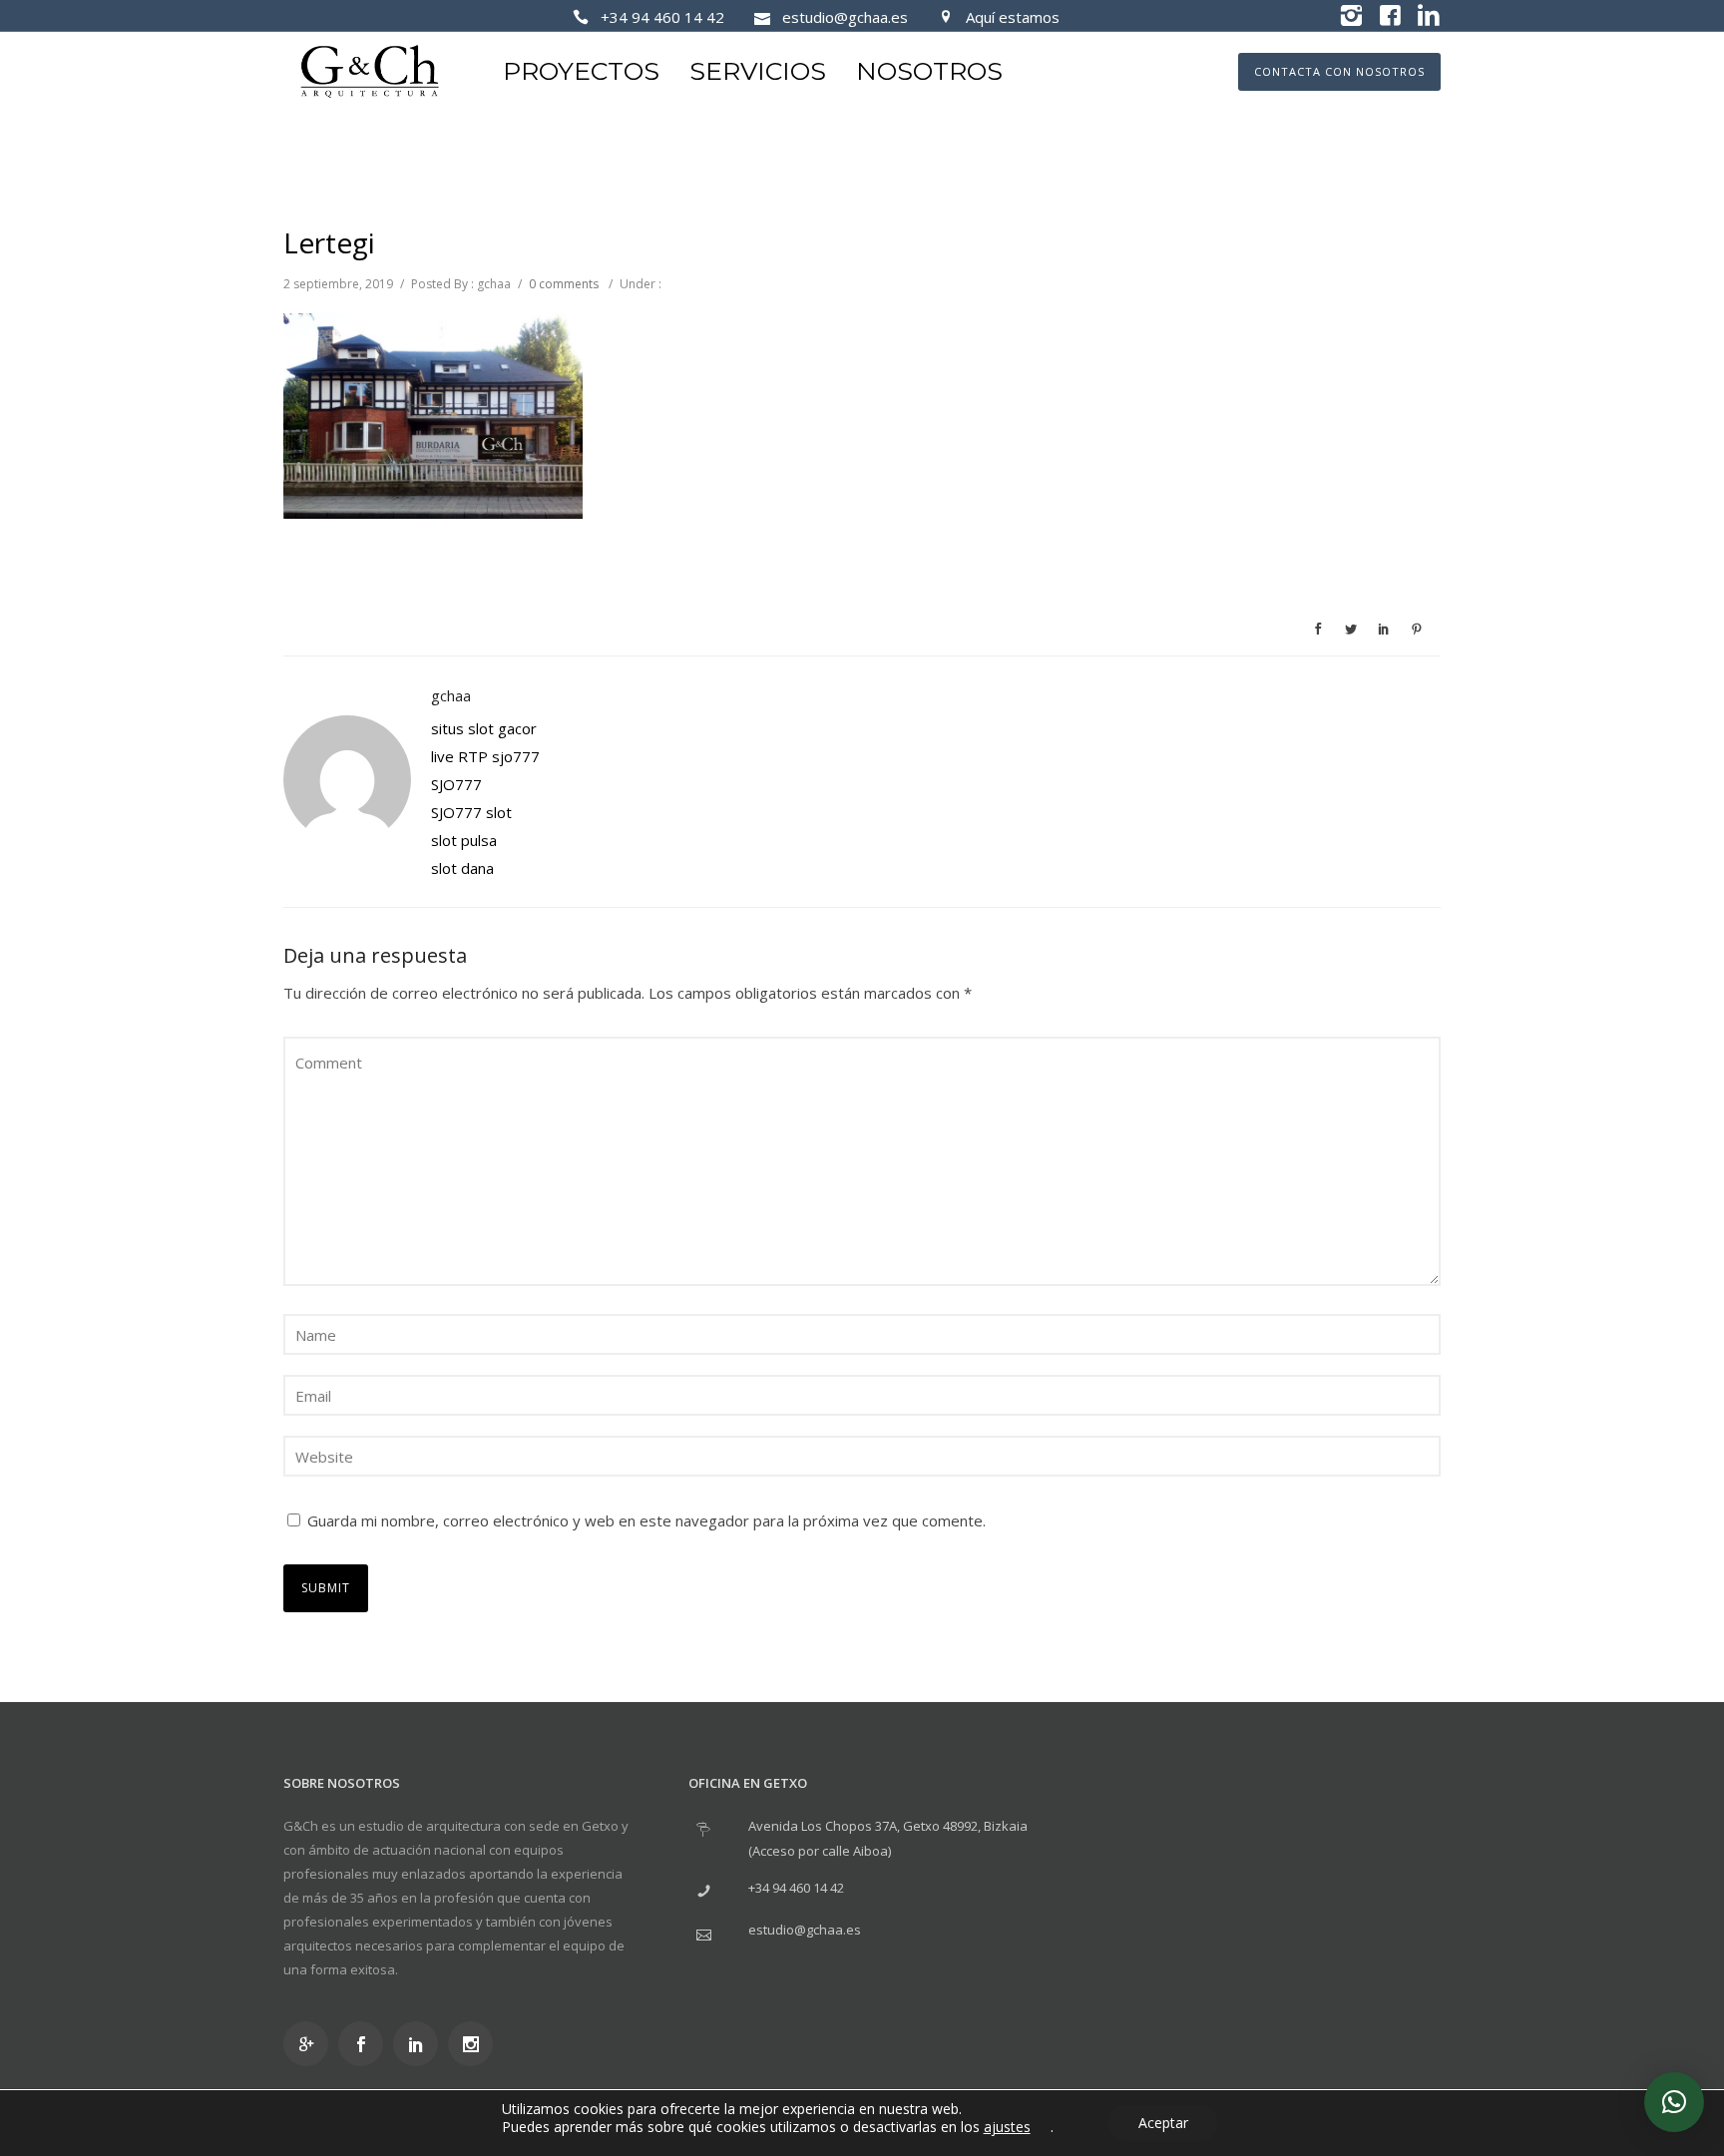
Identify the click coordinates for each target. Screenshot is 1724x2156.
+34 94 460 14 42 (662, 17)
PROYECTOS (581, 71)
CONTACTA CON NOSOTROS (1339, 71)
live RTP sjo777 (485, 756)
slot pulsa (464, 840)
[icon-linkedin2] (1429, 16)
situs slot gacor (484, 728)
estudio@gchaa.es (845, 17)
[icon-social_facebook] (366, 2044)
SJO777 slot (471, 812)
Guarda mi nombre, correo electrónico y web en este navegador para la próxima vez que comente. (646, 1520)
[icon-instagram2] (1351, 16)
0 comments (564, 284)
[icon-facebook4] (1390, 16)
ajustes (1007, 2127)
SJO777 (456, 784)
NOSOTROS (929, 71)
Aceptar (1163, 2123)
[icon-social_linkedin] (421, 2044)
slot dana (462, 868)
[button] (1674, 2102)
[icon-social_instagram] (475, 2044)
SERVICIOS (758, 71)
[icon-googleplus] (311, 2044)
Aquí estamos (1013, 17)
